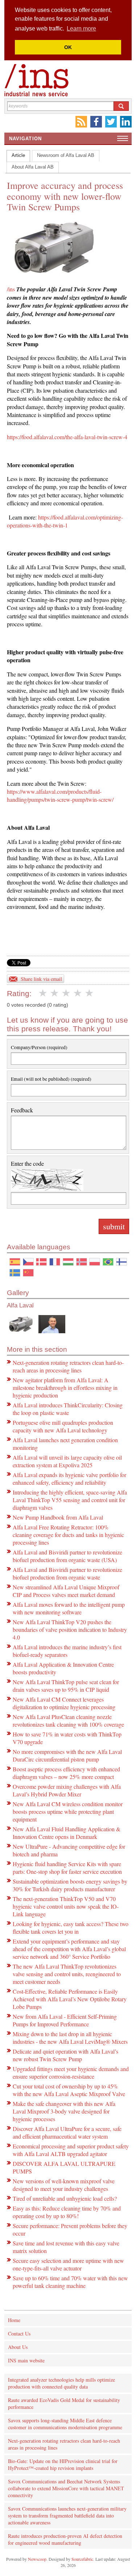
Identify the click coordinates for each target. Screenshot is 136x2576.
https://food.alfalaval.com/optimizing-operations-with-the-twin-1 (65, 521)
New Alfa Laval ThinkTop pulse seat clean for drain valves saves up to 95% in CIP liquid (66, 1686)
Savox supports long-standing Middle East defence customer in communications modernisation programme (65, 2424)
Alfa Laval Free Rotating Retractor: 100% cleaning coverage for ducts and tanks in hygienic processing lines (68, 1535)
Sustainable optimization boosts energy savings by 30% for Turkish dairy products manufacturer (70, 1885)
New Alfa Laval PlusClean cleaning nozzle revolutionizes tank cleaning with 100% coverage (68, 1720)
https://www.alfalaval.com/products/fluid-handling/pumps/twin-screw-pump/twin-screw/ (60, 795)
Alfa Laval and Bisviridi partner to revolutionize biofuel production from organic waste (67, 1573)
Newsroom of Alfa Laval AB (66, 155)
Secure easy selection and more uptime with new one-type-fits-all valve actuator (68, 2264)
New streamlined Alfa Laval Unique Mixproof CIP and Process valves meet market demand (66, 1591)
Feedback (22, 1110)
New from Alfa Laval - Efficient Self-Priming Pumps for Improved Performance (65, 2020)
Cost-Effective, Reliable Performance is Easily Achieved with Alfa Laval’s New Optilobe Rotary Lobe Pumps (70, 1999)
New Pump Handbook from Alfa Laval (58, 1517)
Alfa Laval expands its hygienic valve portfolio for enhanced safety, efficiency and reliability (69, 1479)
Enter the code (27, 1163)
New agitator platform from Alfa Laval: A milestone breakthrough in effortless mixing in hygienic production (65, 1388)
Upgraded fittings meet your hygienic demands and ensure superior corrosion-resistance (71, 2072)
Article (18, 155)
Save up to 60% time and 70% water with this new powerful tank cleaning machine (70, 2282)
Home (14, 2320)
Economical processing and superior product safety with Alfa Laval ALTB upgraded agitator (71, 2150)
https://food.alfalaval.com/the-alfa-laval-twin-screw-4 (67, 437)
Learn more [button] (81, 29)
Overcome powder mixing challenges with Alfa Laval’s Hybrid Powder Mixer (67, 1790)
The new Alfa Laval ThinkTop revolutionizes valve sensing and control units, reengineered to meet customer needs (67, 1974)
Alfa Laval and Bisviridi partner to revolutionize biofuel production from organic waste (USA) (67, 1556)
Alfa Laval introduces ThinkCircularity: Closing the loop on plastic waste (68, 1409)
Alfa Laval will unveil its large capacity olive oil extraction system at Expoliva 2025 (67, 1461)
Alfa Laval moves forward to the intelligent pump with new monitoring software (69, 1608)
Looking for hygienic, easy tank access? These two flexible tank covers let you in (71, 1928)
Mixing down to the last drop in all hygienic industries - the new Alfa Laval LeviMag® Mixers (70, 2038)
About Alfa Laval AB (33, 167)
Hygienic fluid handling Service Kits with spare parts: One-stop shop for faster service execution (67, 1868)
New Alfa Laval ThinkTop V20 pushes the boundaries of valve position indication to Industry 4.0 (70, 1629)
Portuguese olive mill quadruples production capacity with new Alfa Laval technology (63, 1426)
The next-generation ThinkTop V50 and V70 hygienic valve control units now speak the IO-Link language (66, 1906)
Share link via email (41, 979)
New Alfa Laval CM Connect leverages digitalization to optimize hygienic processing (64, 1703)
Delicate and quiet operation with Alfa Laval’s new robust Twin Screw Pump (65, 2055)
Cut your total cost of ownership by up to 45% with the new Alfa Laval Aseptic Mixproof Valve (69, 2090)
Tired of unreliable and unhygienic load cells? (65, 2198)
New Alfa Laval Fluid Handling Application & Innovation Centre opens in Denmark (67, 1833)
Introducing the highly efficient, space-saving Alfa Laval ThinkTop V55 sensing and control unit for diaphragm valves (70, 1500)
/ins (11, 289)
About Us (18, 2347)
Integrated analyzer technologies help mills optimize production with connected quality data (61, 2383)
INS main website (26, 2360)
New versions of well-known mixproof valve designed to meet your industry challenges (64, 2185)
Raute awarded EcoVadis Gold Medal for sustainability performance (64, 2403)
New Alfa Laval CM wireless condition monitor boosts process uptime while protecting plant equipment (68, 1811)
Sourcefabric (82, 2559)
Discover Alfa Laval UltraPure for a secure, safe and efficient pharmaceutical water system (67, 2132)
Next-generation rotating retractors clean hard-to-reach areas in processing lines (68, 1366)
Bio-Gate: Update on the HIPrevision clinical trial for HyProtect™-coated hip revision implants (63, 2464)
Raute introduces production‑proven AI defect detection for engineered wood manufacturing (65, 2539)
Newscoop (37, 2559)
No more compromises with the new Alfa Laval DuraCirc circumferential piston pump (67, 1755)
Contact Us (19, 2334)
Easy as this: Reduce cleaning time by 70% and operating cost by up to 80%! (67, 2212)
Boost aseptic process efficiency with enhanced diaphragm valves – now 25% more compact (66, 1773)
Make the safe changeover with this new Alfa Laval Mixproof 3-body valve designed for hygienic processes (64, 2111)
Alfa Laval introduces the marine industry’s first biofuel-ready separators (67, 1651)
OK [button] (68, 47)
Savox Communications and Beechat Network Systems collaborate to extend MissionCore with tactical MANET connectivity (66, 2488)
